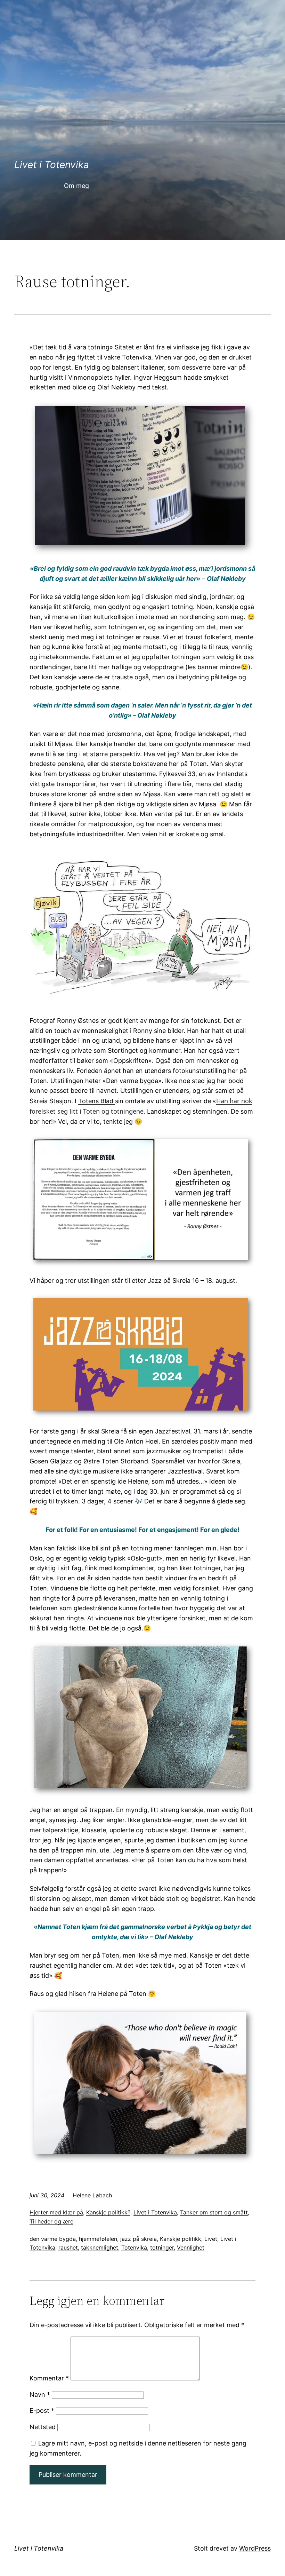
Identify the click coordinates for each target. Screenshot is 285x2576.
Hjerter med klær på (56, 2212)
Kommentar (49, 2378)
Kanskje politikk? (108, 2212)
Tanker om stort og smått (214, 2212)
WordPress (255, 2548)
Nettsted (43, 2427)
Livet (211, 2239)
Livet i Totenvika (52, 165)
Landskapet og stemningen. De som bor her (141, 1111)
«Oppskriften (129, 1061)
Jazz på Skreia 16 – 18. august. (192, 1281)
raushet (68, 2247)
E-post (42, 2411)
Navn (40, 2395)
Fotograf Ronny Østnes (64, 1021)
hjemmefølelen (98, 2239)
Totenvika (134, 2247)
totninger (162, 2247)
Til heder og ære (51, 2221)
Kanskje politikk (181, 2239)
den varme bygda (53, 2239)
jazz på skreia (139, 2239)
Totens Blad (97, 1101)
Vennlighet (191, 2247)
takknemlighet (100, 2247)
